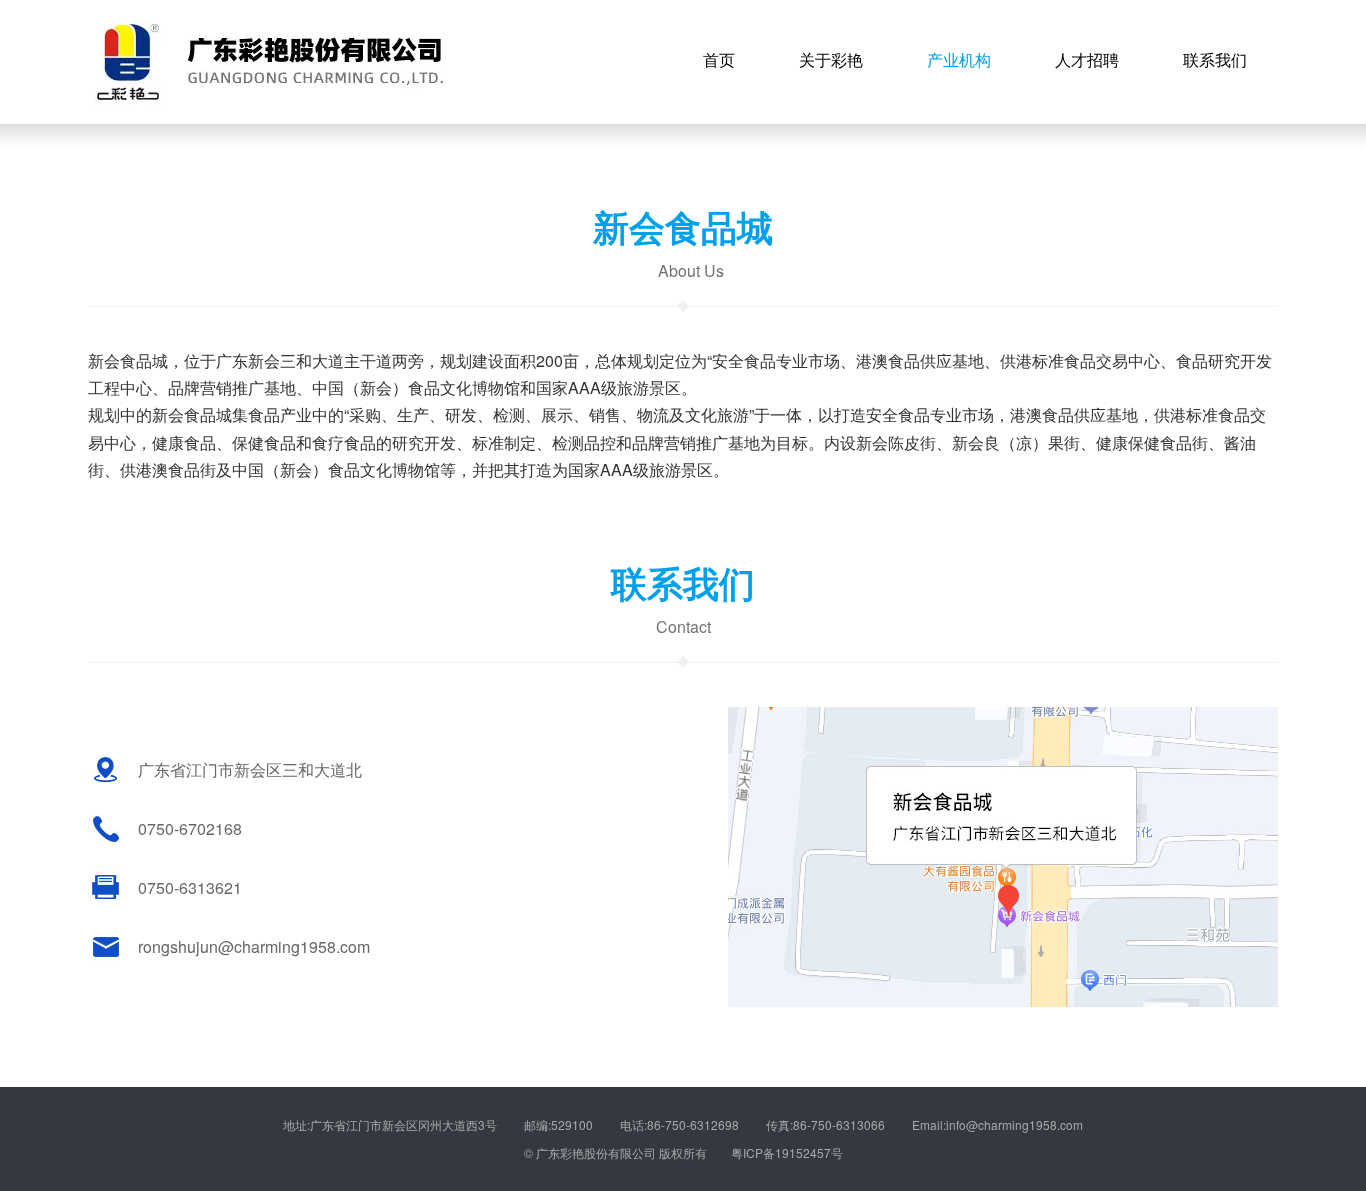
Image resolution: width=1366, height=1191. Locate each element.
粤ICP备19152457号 (787, 1152)
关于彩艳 (831, 59)
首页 (719, 59)
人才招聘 (1087, 59)
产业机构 (959, 59)
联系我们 (1215, 59)
